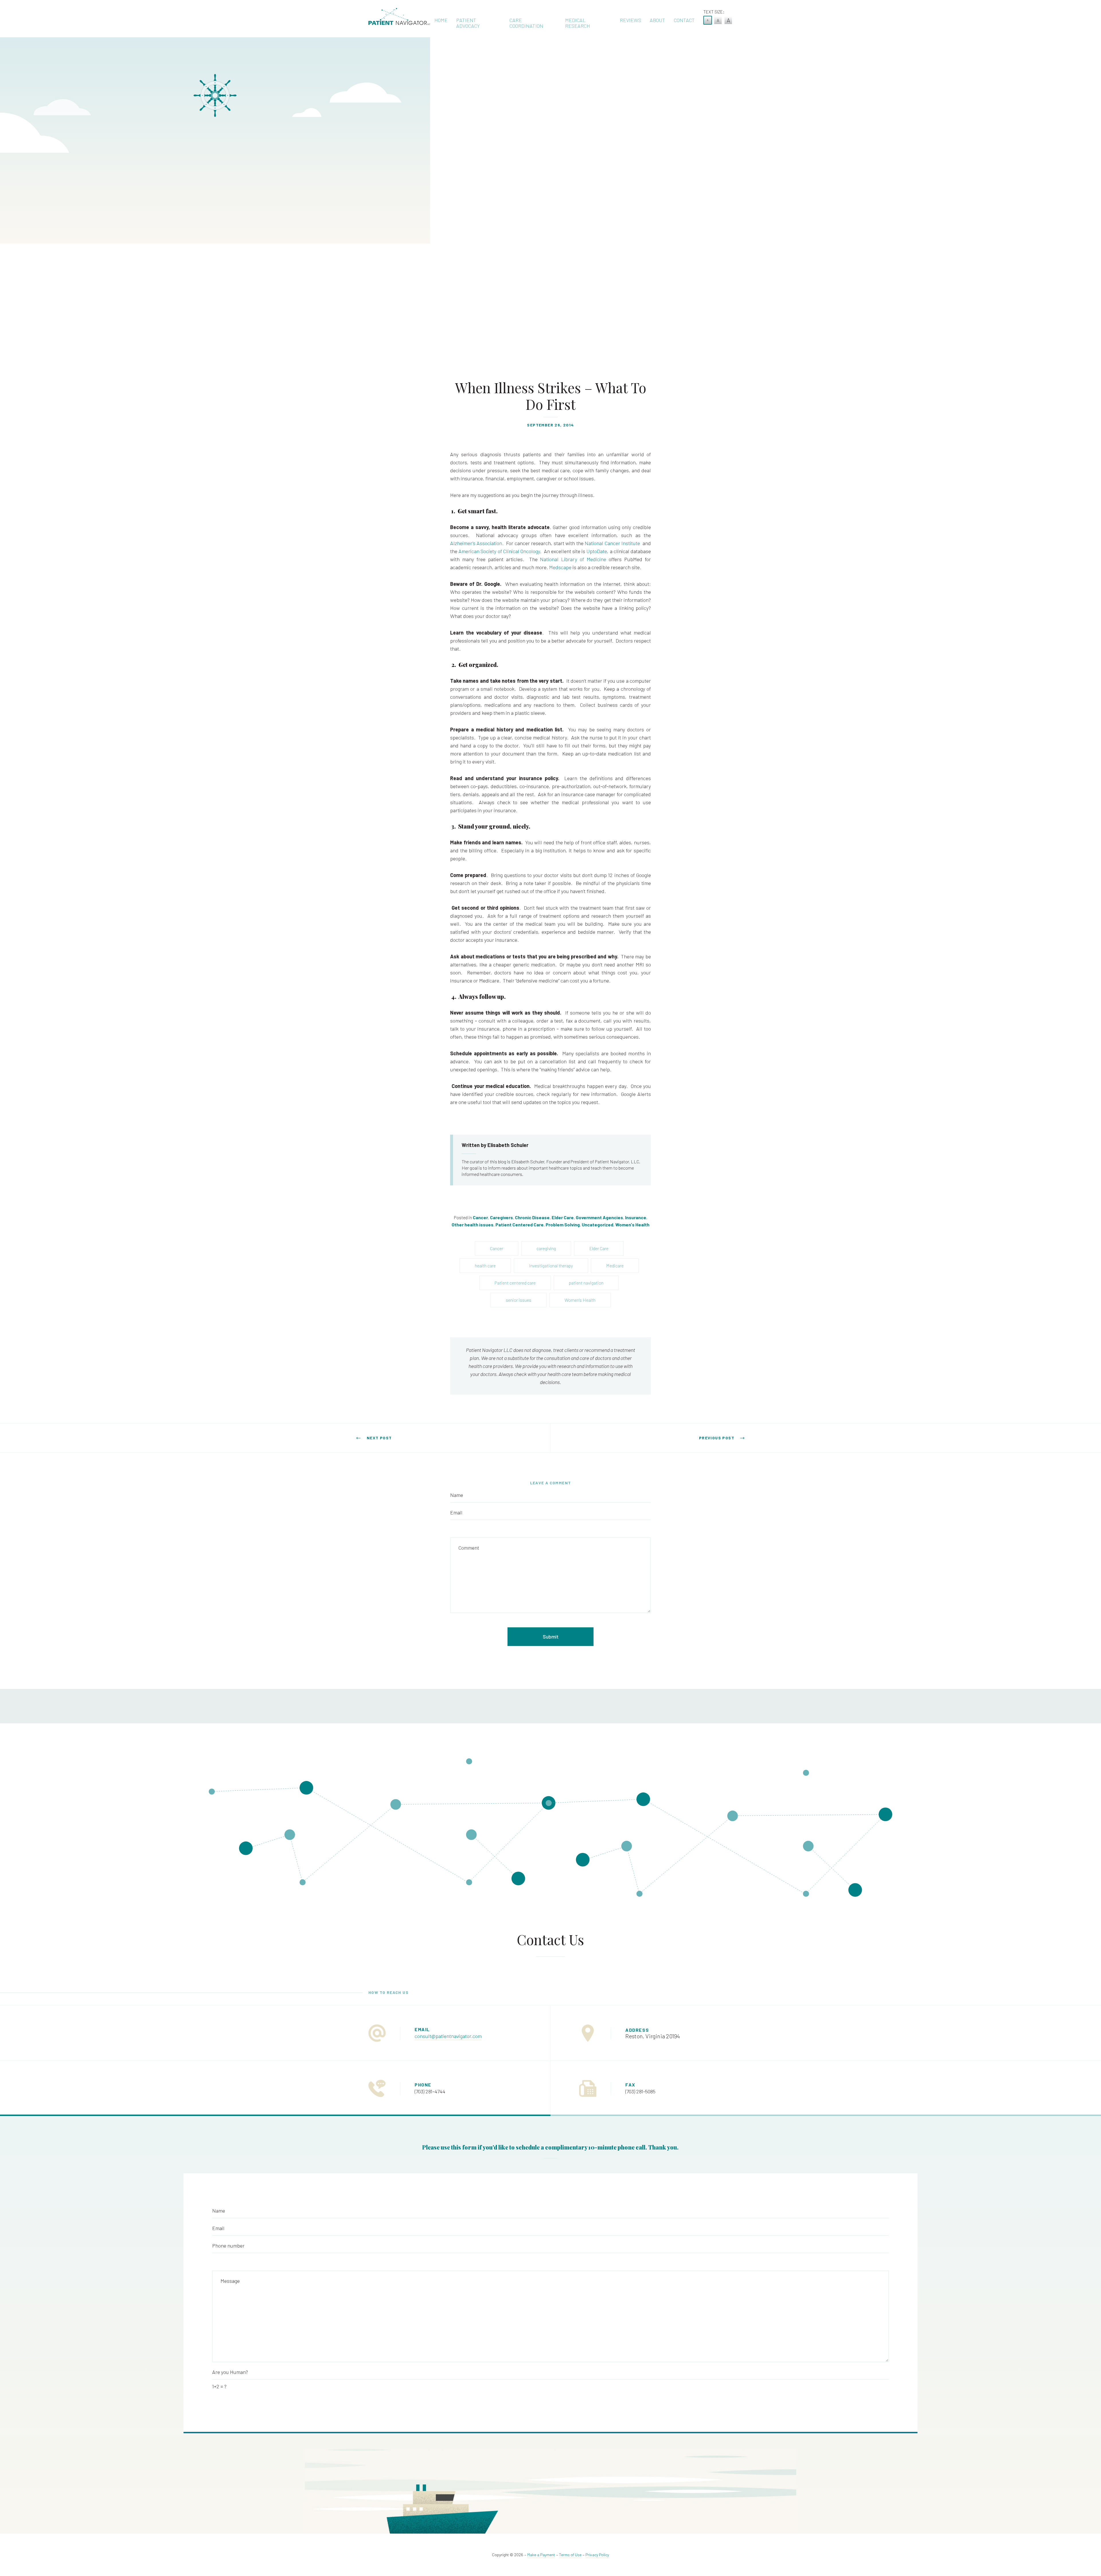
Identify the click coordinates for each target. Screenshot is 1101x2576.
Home (441, 20)
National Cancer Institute (612, 543)
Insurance (636, 1217)
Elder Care (563, 1217)
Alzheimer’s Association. (477, 543)
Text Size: (714, 12)
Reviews (630, 20)
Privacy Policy (597, 2555)
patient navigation (586, 1283)
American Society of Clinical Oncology (499, 551)
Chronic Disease (532, 1217)
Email (456, 1512)
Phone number (228, 2246)
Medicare (615, 1266)
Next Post (379, 1438)
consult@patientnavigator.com (448, 2036)
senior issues (519, 1300)
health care (485, 1266)
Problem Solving (563, 1225)
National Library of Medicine (573, 559)
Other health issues (473, 1225)
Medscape (560, 567)
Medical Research (578, 23)
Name (457, 1495)
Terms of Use (570, 2555)
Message (230, 2281)
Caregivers (501, 1217)
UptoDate (597, 551)
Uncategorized (598, 1225)
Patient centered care (515, 1283)
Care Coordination (526, 23)
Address (637, 2030)
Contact (684, 20)
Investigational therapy (551, 1266)
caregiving (546, 1248)
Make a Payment (541, 2555)
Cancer (480, 1217)
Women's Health (632, 1225)
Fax (630, 2085)
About (657, 20)
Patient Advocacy (468, 23)
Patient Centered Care (520, 1225)
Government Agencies (599, 1217)
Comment (469, 1548)
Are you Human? (230, 2372)
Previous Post (717, 1438)
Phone (423, 2085)
